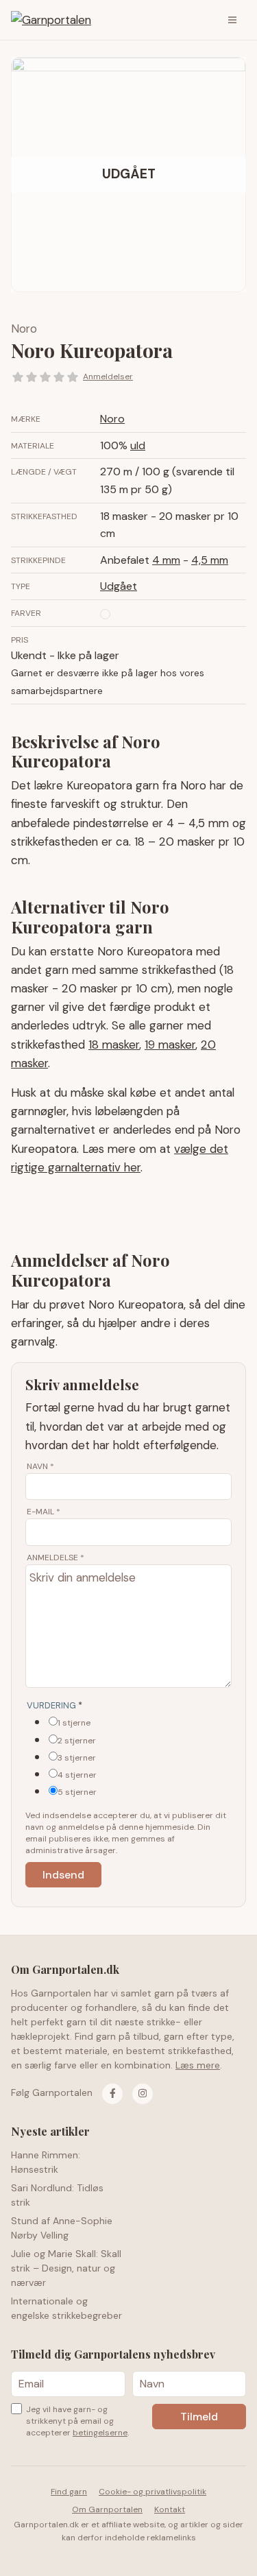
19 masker (170, 1045)
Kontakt (170, 2509)
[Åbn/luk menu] (232, 20)
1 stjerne (74, 1723)
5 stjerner (77, 1792)
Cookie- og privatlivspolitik (152, 2492)
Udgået (119, 586)
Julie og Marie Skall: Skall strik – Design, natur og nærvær (66, 2268)
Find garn (69, 2492)
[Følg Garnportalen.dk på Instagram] (143, 2094)
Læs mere (198, 2065)
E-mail (44, 1512)
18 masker (114, 1045)
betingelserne (100, 2433)
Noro (24, 329)
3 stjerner (77, 1758)
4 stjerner (77, 1775)
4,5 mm (210, 560)
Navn (40, 1466)
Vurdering (54, 1705)
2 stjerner (77, 1741)
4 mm (166, 560)
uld (138, 445)
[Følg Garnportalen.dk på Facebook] (112, 2094)
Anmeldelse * (56, 1558)
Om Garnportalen (107, 2509)
